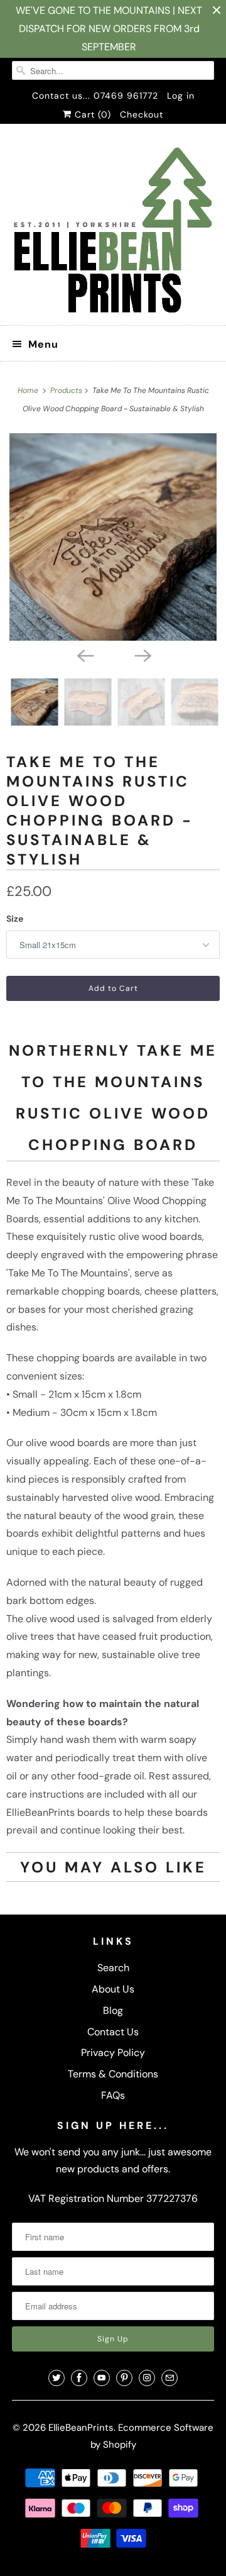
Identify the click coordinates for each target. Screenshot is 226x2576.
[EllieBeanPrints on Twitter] (56, 2378)
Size (15, 919)
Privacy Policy (113, 2053)
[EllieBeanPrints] (113, 229)
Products (67, 390)
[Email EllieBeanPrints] (169, 2378)
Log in (181, 96)
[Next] (142, 655)
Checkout (142, 114)
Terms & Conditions (113, 2074)
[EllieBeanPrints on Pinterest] (124, 2378)
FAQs (113, 2095)
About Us (113, 1989)
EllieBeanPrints (81, 2428)
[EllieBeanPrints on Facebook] (79, 2378)
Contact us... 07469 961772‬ (95, 96)
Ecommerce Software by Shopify (152, 2436)
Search (113, 1968)
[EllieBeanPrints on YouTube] (102, 2378)
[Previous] (84, 655)
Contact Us (113, 2032)
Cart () (91, 114)
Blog (113, 2010)
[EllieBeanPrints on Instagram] (147, 2378)
